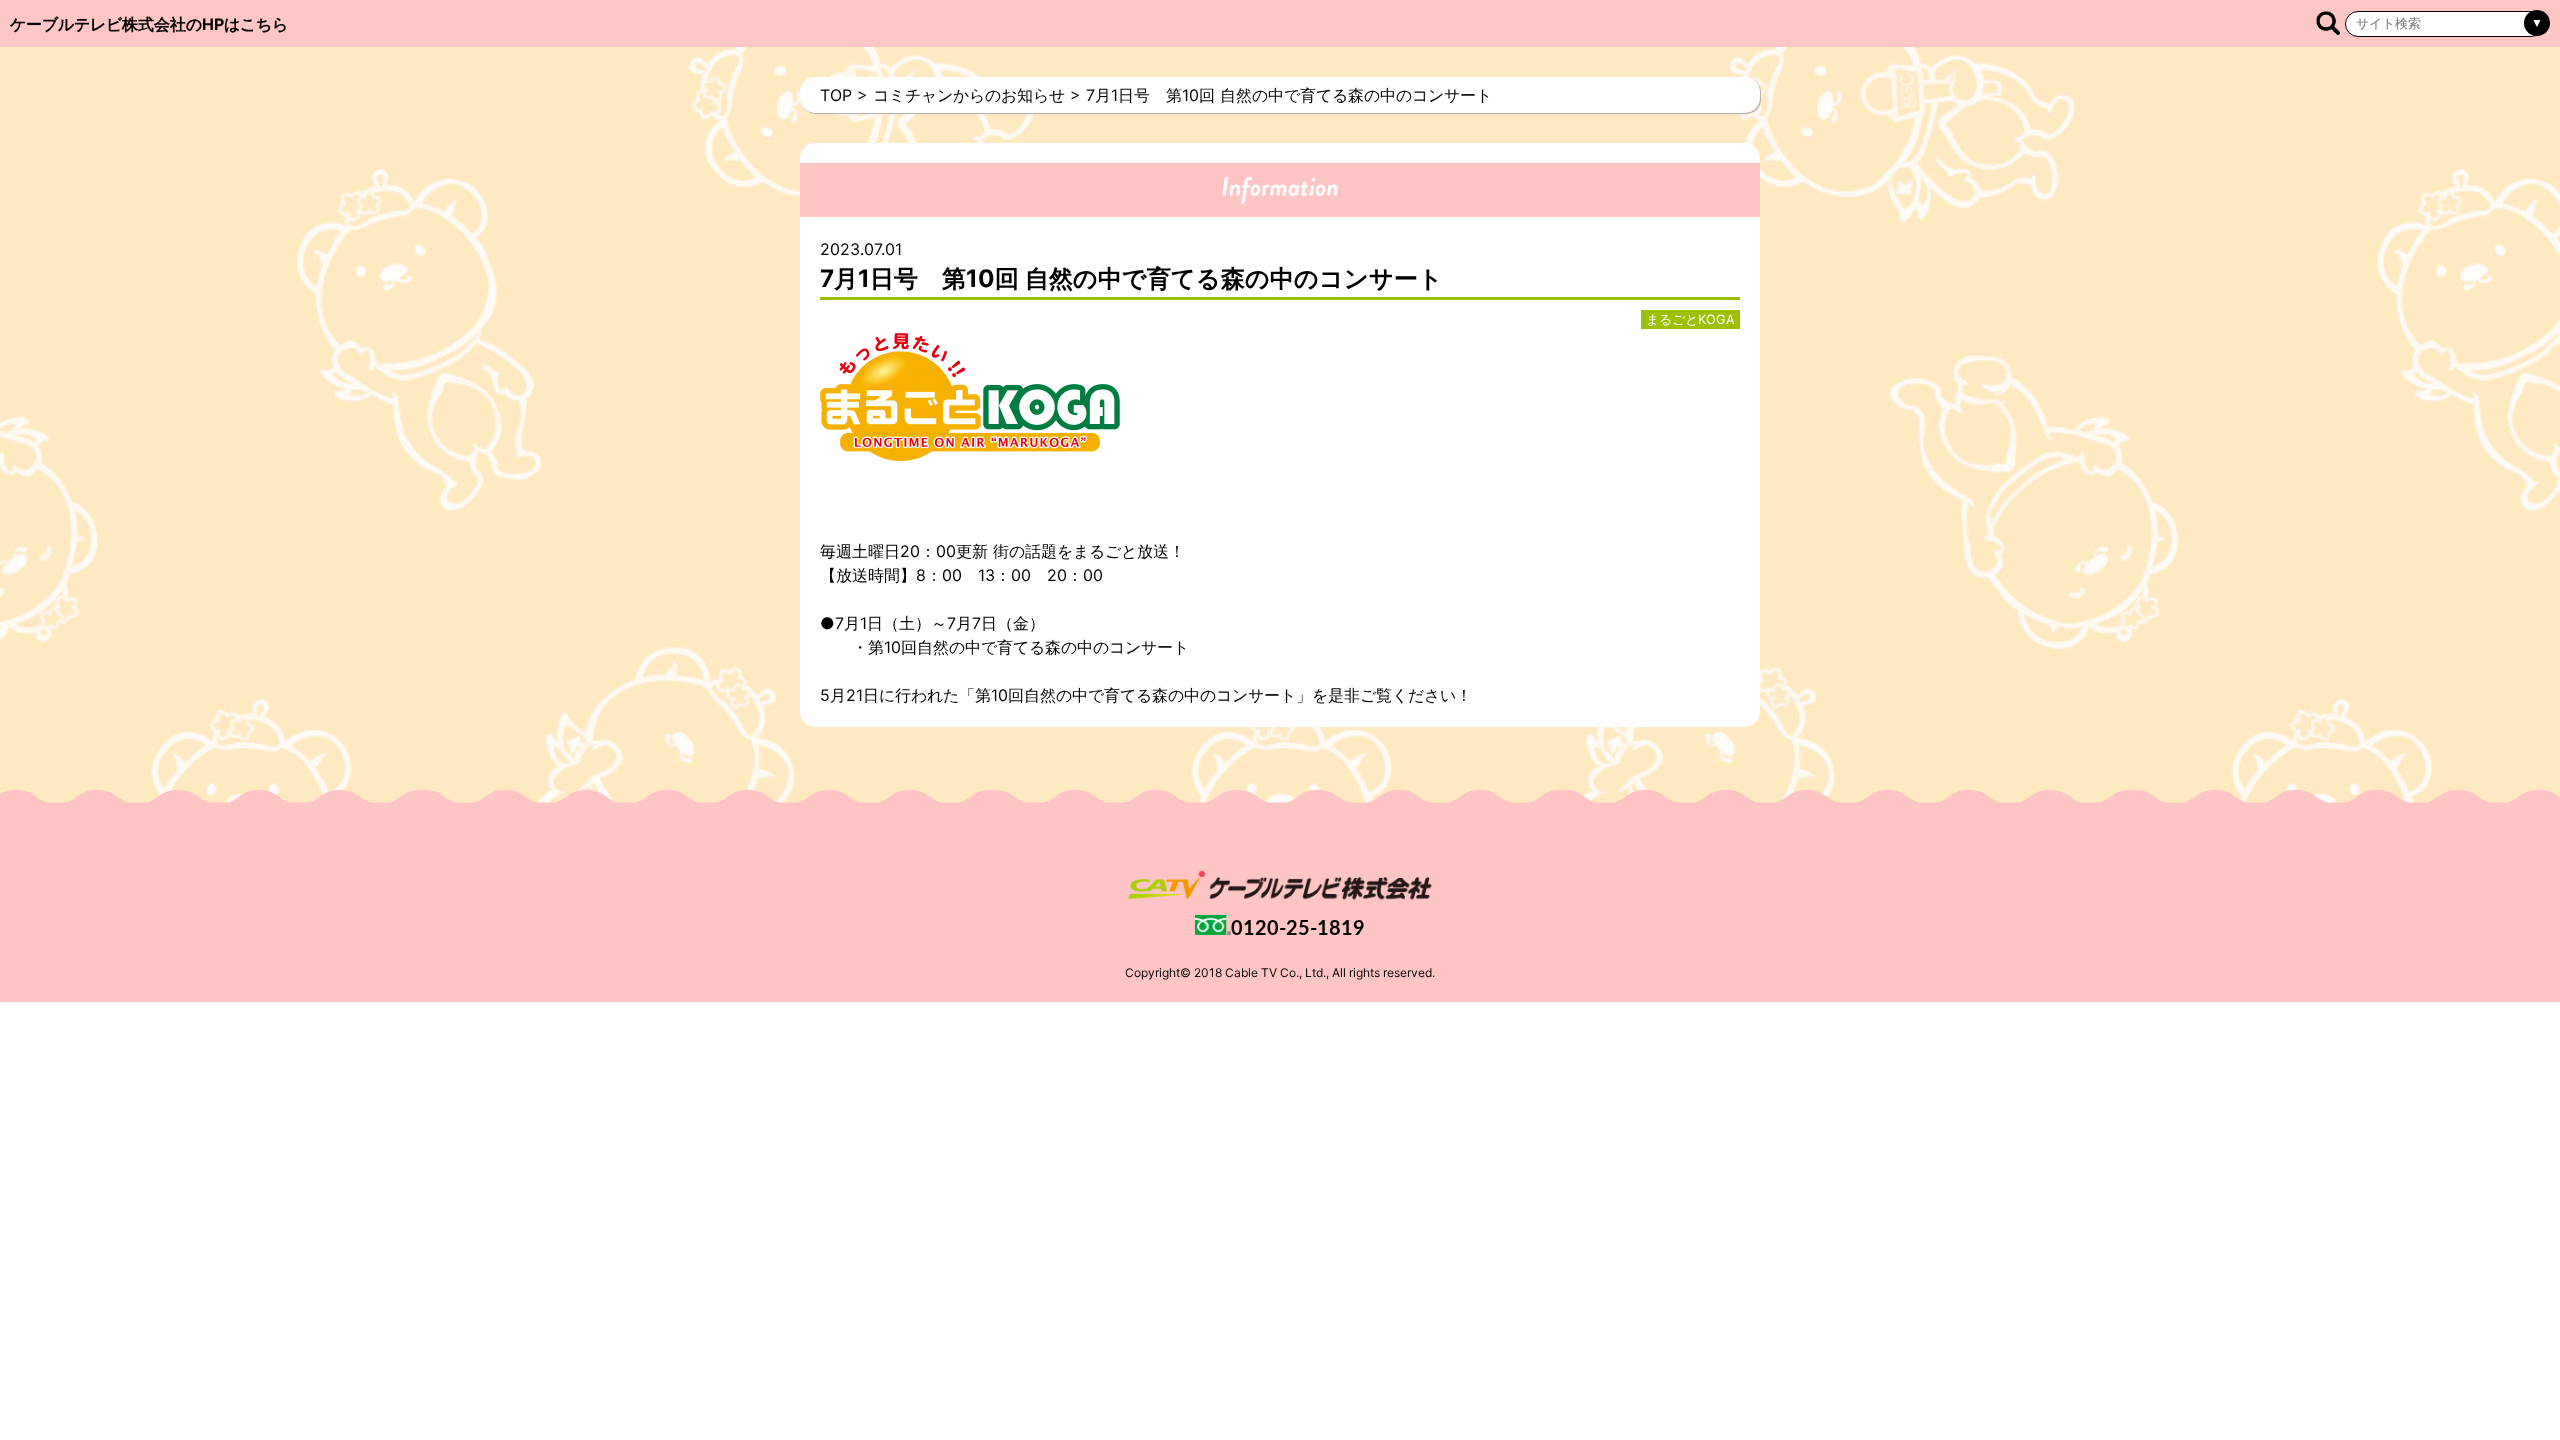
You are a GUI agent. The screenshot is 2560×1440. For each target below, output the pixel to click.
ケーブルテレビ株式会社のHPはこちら (149, 24)
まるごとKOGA (1690, 319)
